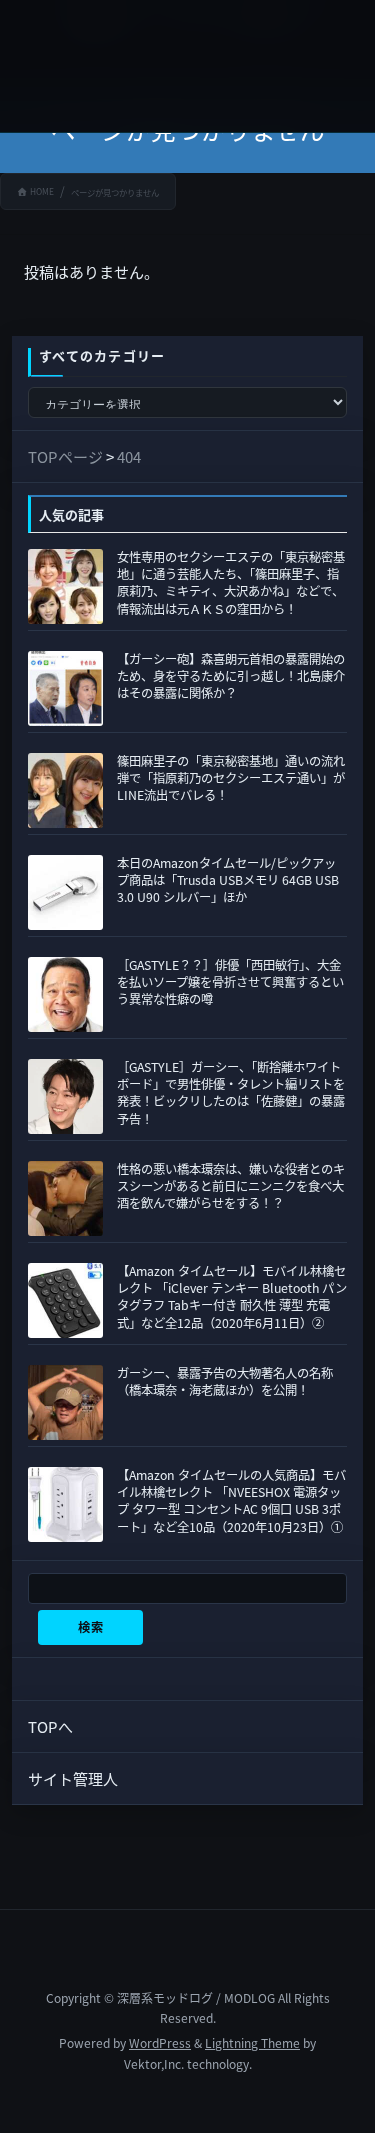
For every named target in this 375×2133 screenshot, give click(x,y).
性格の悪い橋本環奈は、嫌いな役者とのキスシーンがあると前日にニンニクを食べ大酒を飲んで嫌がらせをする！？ (231, 1186)
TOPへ (50, 1726)
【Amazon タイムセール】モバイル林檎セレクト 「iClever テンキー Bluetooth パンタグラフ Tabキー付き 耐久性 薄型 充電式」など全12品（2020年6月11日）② (232, 1297)
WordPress (160, 2042)
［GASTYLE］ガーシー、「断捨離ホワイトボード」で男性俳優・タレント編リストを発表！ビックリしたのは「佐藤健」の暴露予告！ (231, 1093)
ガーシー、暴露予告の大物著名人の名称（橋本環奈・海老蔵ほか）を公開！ (225, 1381)
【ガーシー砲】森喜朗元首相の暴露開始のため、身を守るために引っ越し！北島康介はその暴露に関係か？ (231, 676)
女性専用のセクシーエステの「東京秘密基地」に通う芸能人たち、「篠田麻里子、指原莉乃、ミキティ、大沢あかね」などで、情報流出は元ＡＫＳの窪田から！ (231, 583)
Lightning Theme (252, 2042)
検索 (90, 1627)
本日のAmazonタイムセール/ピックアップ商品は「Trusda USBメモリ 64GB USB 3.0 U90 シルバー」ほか (228, 880)
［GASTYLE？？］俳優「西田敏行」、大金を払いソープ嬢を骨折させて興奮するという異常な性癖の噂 (230, 982)
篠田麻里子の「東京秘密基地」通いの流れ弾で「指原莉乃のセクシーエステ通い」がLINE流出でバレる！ (231, 778)
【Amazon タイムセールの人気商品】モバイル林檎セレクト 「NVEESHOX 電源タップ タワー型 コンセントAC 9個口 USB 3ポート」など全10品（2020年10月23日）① (231, 1501)
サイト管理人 (73, 1778)
